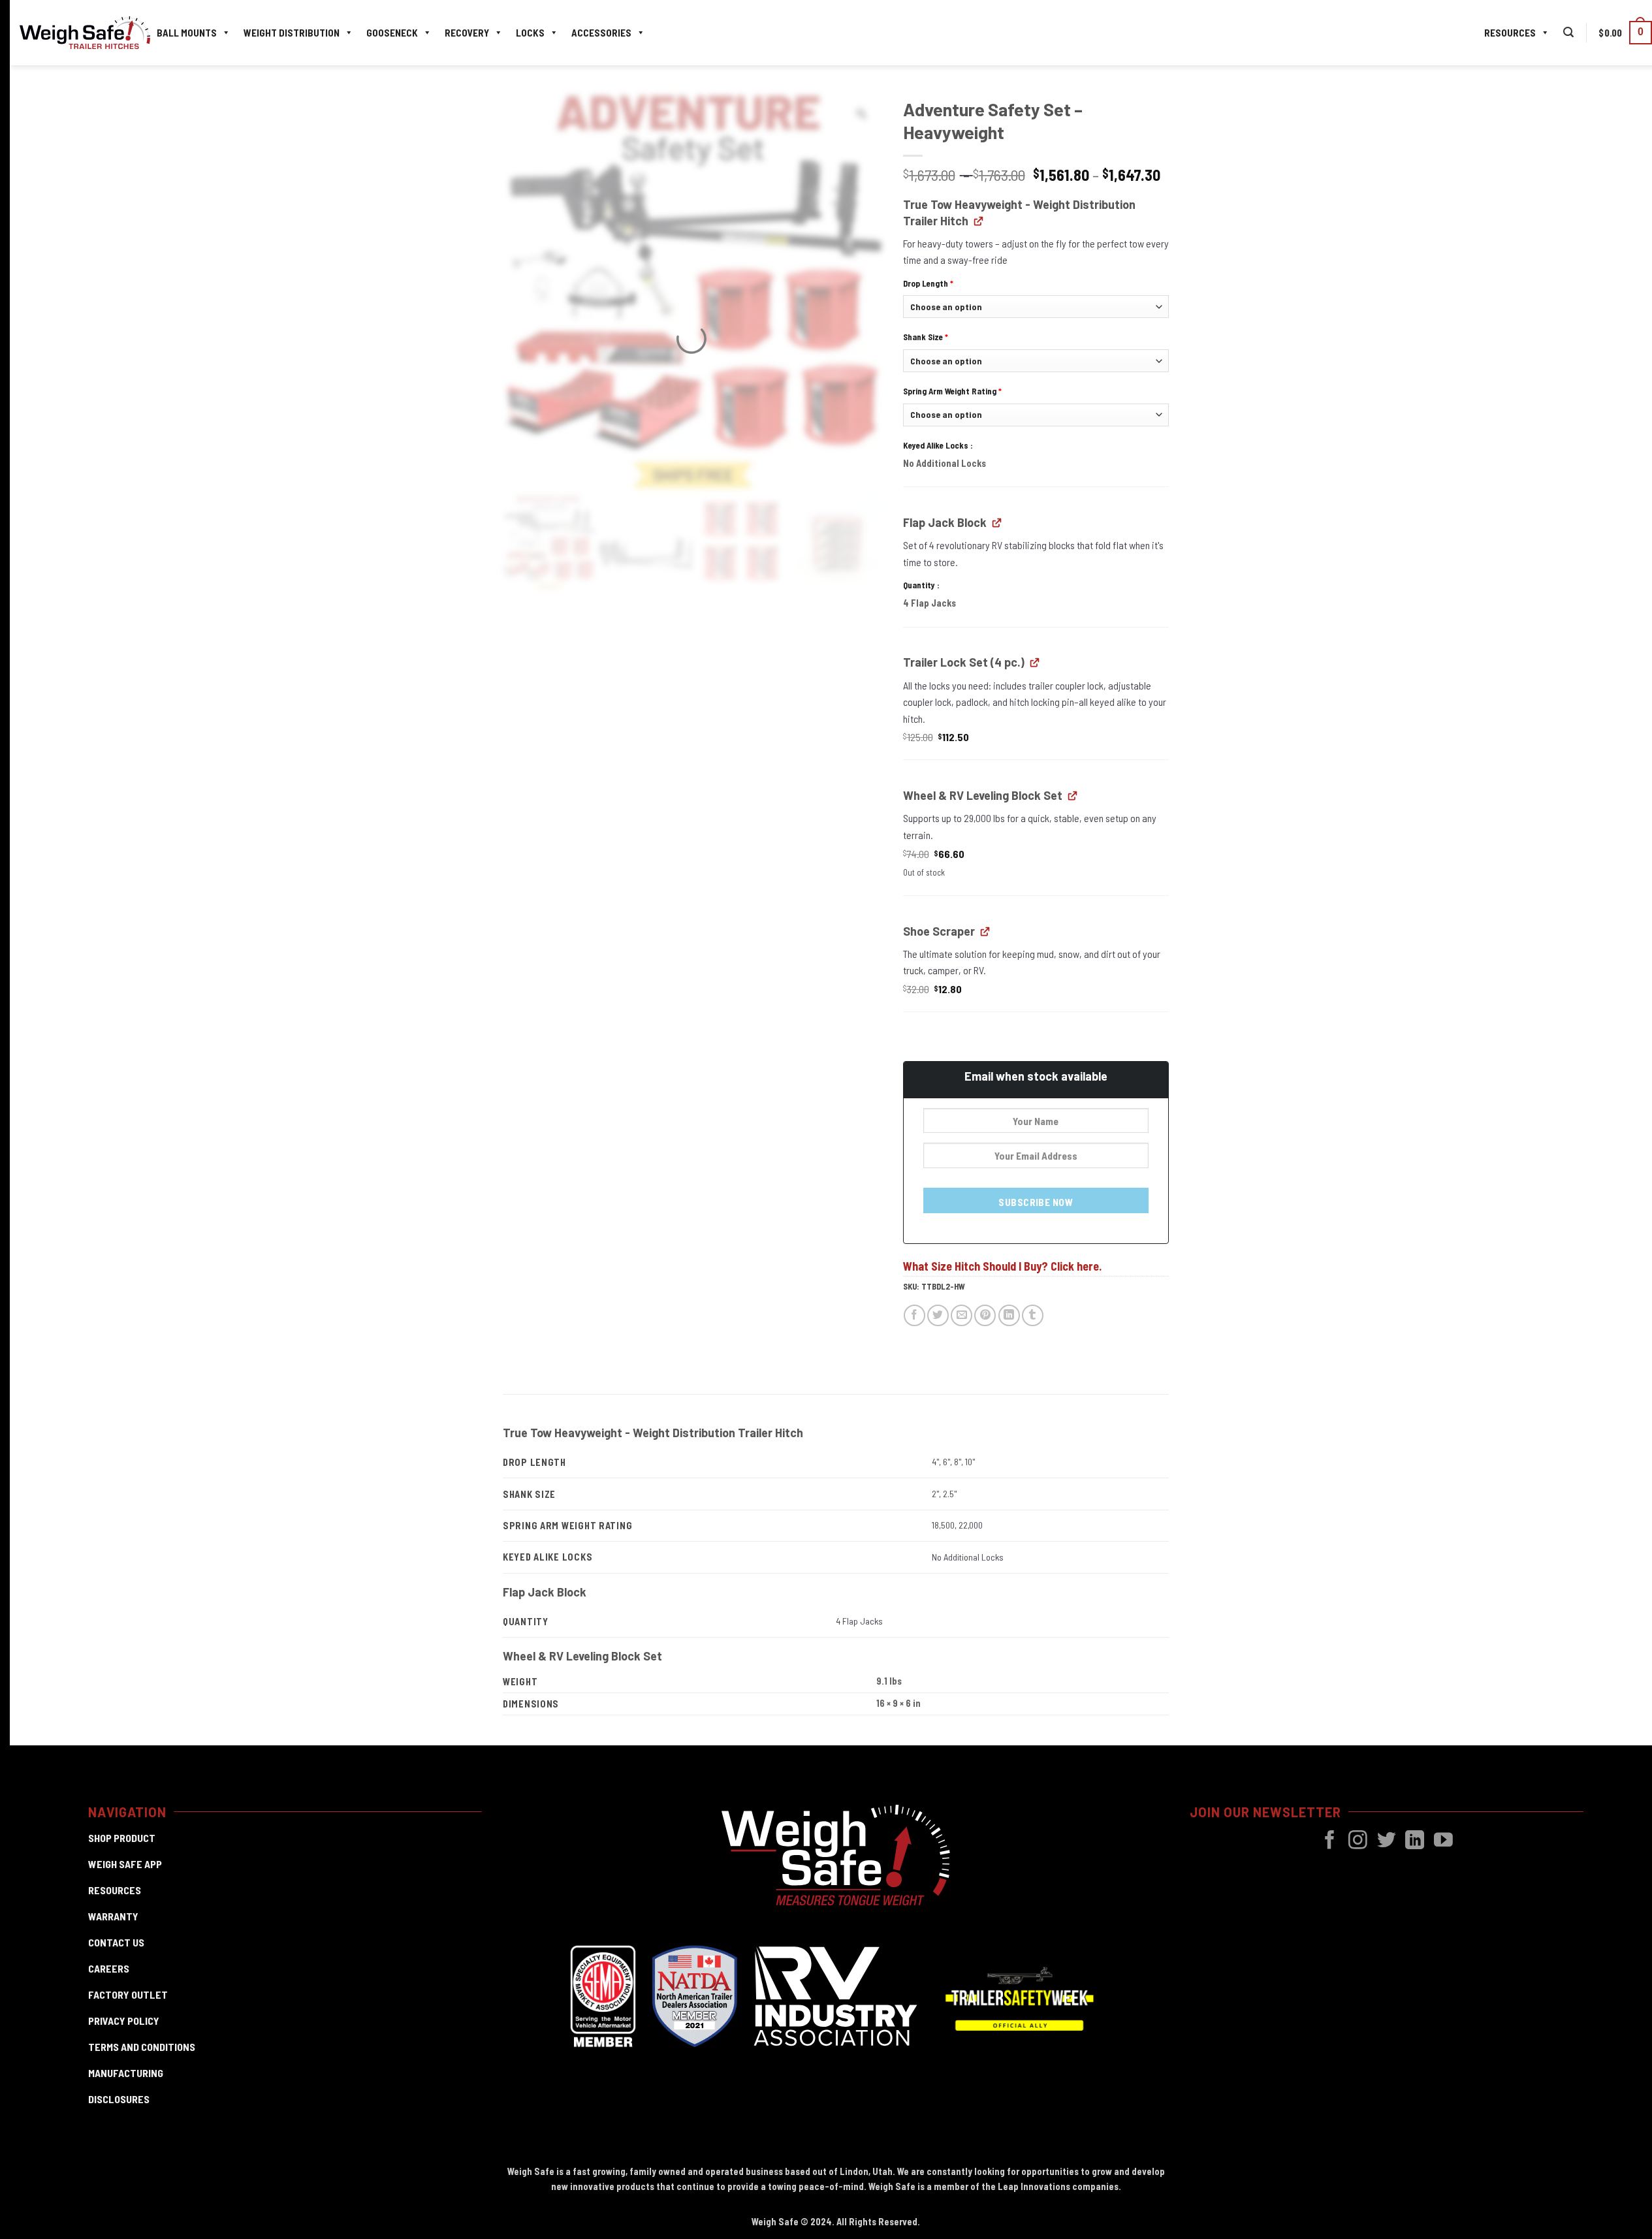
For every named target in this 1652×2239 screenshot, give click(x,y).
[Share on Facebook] (914, 1315)
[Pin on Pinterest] (985, 1315)
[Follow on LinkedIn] (1415, 1841)
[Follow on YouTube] (1443, 1841)
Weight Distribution (292, 33)
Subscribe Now (1036, 1202)
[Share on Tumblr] (1033, 1315)
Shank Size (926, 337)
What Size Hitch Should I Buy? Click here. (1002, 1266)
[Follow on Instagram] (1358, 1841)
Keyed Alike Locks (937, 445)
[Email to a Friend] (961, 1315)
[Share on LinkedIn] (1009, 1315)
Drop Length (928, 283)
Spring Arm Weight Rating (952, 391)
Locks (530, 33)
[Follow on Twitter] (1387, 1841)
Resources (1510, 33)
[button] (1568, 32)
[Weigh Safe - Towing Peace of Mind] (85, 33)
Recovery (467, 33)
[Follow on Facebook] (1330, 1841)
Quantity (920, 585)
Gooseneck (392, 33)
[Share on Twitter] (938, 1315)
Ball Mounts (187, 33)
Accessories (601, 33)
